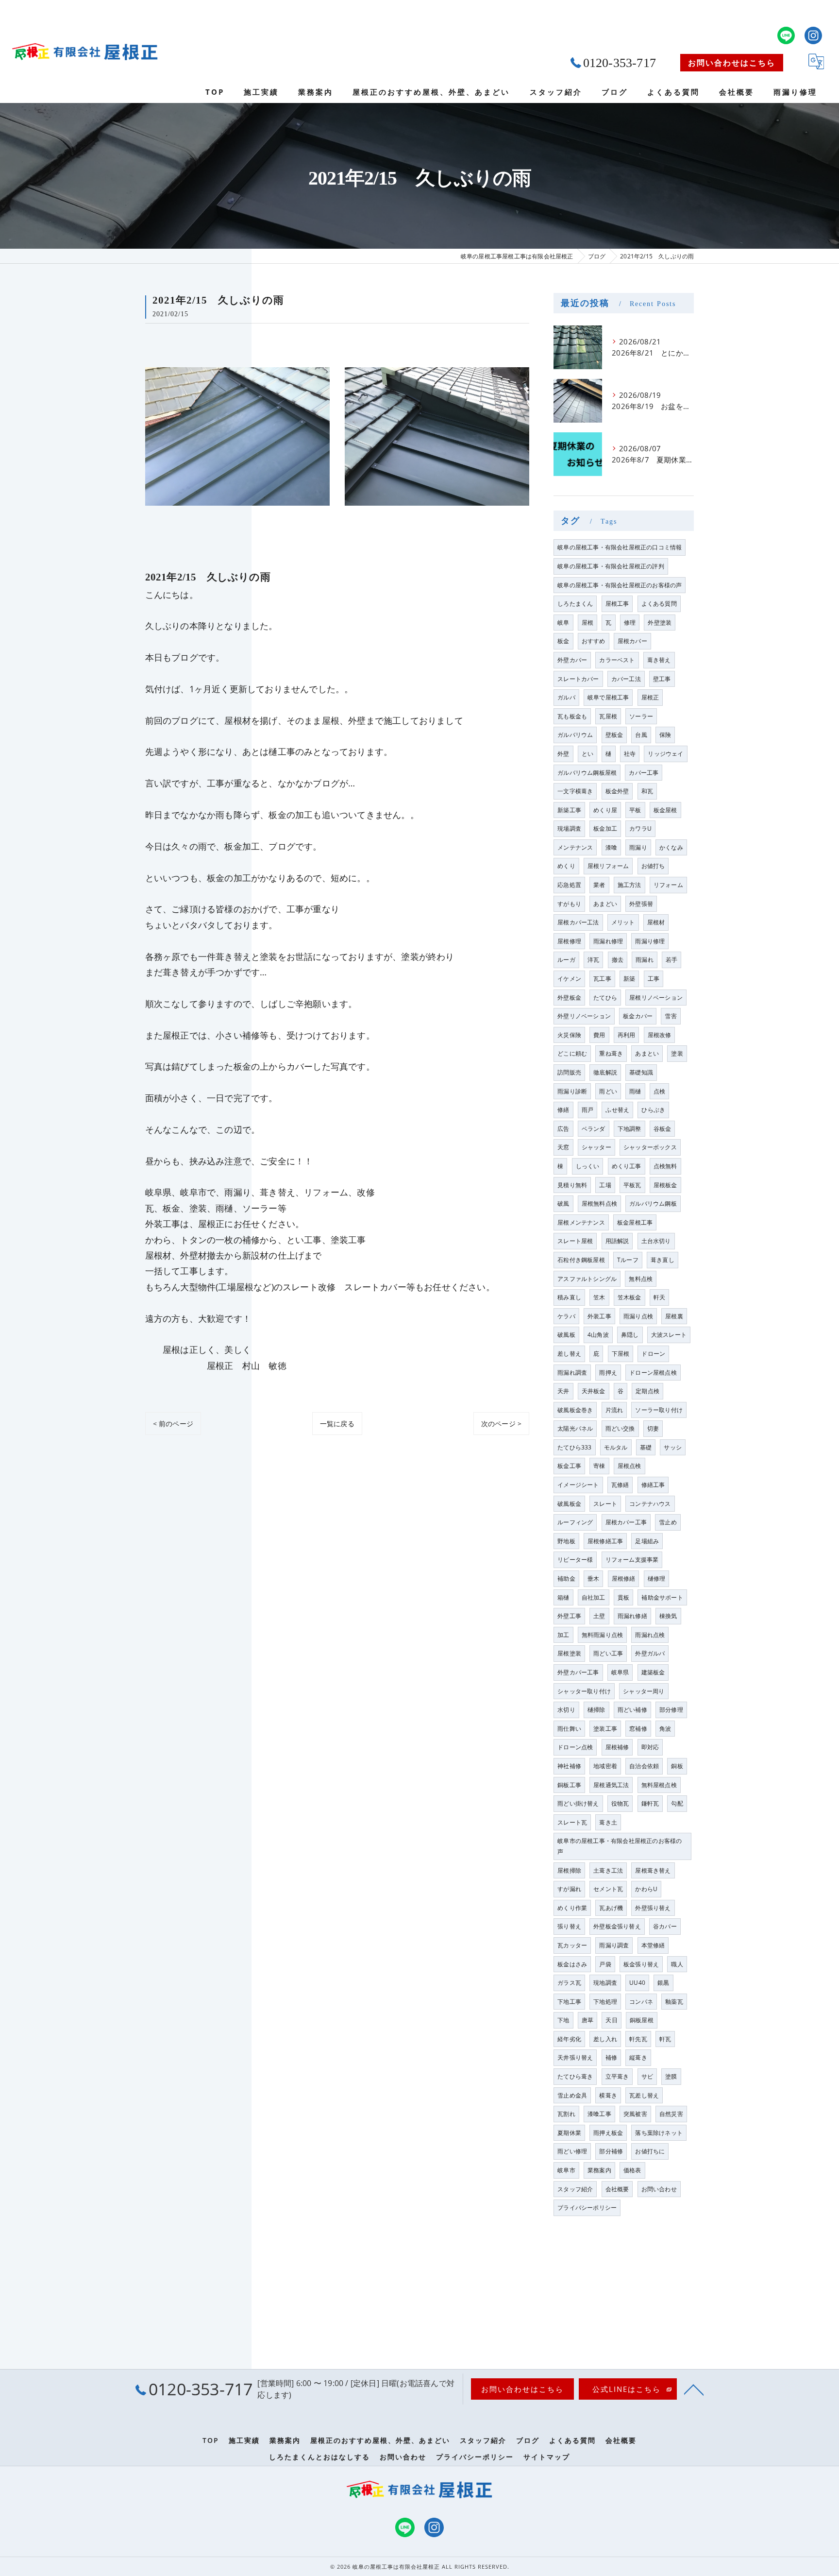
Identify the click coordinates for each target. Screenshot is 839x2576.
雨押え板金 (608, 2133)
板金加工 (605, 828)
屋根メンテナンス (581, 1222)
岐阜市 (566, 2170)
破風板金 (569, 1504)
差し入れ (605, 2039)
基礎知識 (641, 1072)
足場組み (647, 1541)
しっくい (588, 1166)
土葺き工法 (608, 1870)
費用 (599, 1035)
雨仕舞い (569, 1729)
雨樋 (635, 1091)
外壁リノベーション (584, 1016)
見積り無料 (572, 1185)
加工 (563, 1635)
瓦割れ (566, 2114)
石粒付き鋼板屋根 (581, 1260)
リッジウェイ (665, 754)
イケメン (569, 979)
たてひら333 (574, 1447)
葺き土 (608, 1822)
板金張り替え (641, 1964)
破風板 (566, 1335)
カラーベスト (617, 660)
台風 (641, 735)
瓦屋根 (608, 716)
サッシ (673, 1447)
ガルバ (566, 697)
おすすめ (594, 641)
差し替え (569, 1354)
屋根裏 (674, 1316)
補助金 (566, 1578)
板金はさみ (572, 1964)
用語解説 (617, 1241)
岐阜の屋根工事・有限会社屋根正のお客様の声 (620, 585)
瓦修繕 (620, 1485)
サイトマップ (547, 2457)
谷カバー (665, 1926)
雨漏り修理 (650, 941)
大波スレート (669, 1335)
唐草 (587, 2020)
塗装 (677, 1053)
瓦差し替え (644, 2095)
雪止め (668, 1522)
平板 (635, 810)
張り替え (569, 1926)
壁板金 (614, 735)
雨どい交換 (620, 1428)
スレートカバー (578, 679)
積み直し (569, 1297)
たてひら (605, 998)
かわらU (646, 1889)
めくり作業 (572, 1908)
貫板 (623, 1597)
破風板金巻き (575, 1410)
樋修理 (657, 1578)
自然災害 (671, 2114)
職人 (677, 1964)
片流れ (614, 1410)
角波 (665, 1729)
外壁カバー (572, 660)
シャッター (596, 1147)
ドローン (653, 1354)
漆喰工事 (599, 2114)
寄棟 (599, 1466)
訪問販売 (569, 1072)
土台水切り (656, 1241)
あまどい (605, 904)
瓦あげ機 (611, 1908)
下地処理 (605, 2002)
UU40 (637, 1983)
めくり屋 (605, 810)
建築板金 (653, 1672)
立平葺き (617, 2076)
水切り (566, 1710)
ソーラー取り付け (659, 1410)
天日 (611, 2020)
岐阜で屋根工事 (608, 697)
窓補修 (638, 1729)
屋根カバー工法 (578, 922)
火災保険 (569, 1035)
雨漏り (638, 847)
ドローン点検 (575, 1747)
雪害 (671, 1016)
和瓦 (647, 791)
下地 (563, 2020)
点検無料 (665, 1166)
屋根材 (656, 922)
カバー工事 (644, 773)
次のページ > (501, 1424)
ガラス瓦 (569, 1983)
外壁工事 (569, 1616)
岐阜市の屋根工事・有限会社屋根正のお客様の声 (620, 1846)
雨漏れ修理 (608, 941)
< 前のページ (173, 1424)
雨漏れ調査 (572, 1373)
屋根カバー (632, 641)
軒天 (659, 1297)
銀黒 (663, 1983)
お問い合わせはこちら (732, 63)
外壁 (563, 754)
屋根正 (650, 697)
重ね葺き (611, 1053)
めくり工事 (627, 1166)
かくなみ (671, 847)
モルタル (616, 1447)
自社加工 (594, 1597)
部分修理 (671, 1710)
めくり (566, 866)
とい (587, 754)
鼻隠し (630, 1335)
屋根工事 (617, 604)
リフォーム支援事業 (632, 1560)
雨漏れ (645, 960)
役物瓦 (620, 1803)
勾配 (677, 1803)
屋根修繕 (624, 1578)
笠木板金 (629, 1297)
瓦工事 (602, 979)
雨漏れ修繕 (632, 1616)
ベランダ (594, 1129)
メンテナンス (575, 847)
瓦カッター (572, 1945)
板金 (563, 641)
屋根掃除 (569, 1870)
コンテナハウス (650, 1504)
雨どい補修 (632, 1710)
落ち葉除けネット (659, 2133)
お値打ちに (650, 2151)
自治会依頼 (644, 1766)
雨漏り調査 (614, 1945)
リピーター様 (575, 1560)
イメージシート (578, 1485)
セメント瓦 (608, 1889)
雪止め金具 (572, 2095)
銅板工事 (569, 1785)
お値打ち (653, 866)
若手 (671, 960)
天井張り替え (575, 2057)
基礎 (646, 1447)
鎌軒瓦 (650, 1803)
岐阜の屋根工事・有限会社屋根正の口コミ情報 (620, 547)
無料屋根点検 (659, 1785)
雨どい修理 (572, 2151)
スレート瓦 (572, 1822)
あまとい (647, 1053)
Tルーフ (628, 1260)
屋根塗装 (569, 1653)
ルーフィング (575, 1522)
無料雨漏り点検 (602, 1635)
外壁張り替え (653, 1908)
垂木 (593, 1578)
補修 (611, 2057)
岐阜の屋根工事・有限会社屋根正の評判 (611, 566)
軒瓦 (665, 2039)
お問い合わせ (659, 2189)
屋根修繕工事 (605, 1541)
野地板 (566, 1541)
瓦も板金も (572, 716)
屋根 (587, 623)
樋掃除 (596, 1710)
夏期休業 (569, 2133)
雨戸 (587, 1110)
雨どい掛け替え (578, 1803)
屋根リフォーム (608, 866)
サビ (647, 2076)
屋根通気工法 (611, 1785)
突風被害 (635, 2114)
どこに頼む (572, 1053)
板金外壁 (617, 791)
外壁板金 (569, 998)
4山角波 (598, 1335)
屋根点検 (629, 1466)
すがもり (569, 904)
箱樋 (563, 1597)
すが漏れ (569, 1889)
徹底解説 (605, 1072)
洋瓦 (593, 960)
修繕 (563, 1110)
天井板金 (594, 1391)
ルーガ (566, 960)
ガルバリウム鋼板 (653, 1203)
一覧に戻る (337, 1424)
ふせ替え (617, 1110)
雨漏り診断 (572, 1091)
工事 (654, 979)
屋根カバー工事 (626, 1522)
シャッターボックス (650, 1147)
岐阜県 (620, 1672)
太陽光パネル (575, 1428)
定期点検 (647, 1391)
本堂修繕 (653, 1945)
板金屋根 (665, 810)
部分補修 (611, 2151)
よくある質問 (659, 604)
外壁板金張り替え (617, 1926)
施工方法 (629, 885)
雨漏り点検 (638, 1316)
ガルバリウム (575, 735)
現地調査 (605, 1983)
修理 (630, 623)
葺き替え (659, 660)
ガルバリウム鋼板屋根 (587, 773)
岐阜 (563, 623)
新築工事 (569, 810)
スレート (605, 1504)
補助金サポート (662, 1597)
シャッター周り (644, 1691)
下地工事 (569, 2002)
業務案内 (599, 2170)
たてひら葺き (575, 2076)
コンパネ (641, 2002)
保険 (665, 735)
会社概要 (617, 2189)
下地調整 (629, 1129)
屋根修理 (569, 941)
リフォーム (668, 885)
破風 (563, 1203)
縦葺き (638, 2057)
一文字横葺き (575, 791)
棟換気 (668, 1616)
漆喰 (611, 847)
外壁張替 (641, 904)
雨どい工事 (608, 1653)
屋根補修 (617, 1747)
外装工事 (599, 1316)
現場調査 (569, 828)
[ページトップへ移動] (694, 2389)
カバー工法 (626, 679)
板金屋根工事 (635, 1222)
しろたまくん (575, 604)
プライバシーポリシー (587, 2208)
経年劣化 (569, 2039)
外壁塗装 (660, 623)
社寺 (630, 754)
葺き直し (663, 1260)
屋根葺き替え (653, 1870)
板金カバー (638, 1016)
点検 (659, 1091)
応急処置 (569, 885)
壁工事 (662, 679)
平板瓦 (632, 1185)
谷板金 (663, 1129)
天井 (563, 1391)
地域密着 (605, 1766)
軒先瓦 (638, 2039)
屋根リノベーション (656, 998)
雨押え (608, 1373)
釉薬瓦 (674, 2002)
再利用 (627, 1035)
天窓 (563, 1147)
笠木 (599, 1297)
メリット (623, 922)
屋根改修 (660, 1035)
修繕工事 (653, 1485)
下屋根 (621, 1354)
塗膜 (671, 2076)
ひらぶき (653, 1110)
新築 (629, 979)
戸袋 (605, 1964)
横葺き (608, 2095)
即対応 (650, 1747)
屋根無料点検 (599, 1203)
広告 (563, 1129)
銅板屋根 (642, 2020)
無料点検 (641, 1279)
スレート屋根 (575, 1241)
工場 (605, 1185)
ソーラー (641, 716)
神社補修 (569, 1766)
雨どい (608, 1091)
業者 (599, 885)
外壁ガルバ (650, 1653)
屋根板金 (665, 1185)
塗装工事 (605, 1729)
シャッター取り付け (584, 1691)
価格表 (632, 2170)
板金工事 (569, 1466)
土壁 (599, 1616)
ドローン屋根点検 (653, 1373)
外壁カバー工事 (578, 1672)
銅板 (677, 1766)
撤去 (618, 960)
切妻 (653, 1428)
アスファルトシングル (587, 1279)
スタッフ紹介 (575, 2189)
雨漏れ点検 (650, 1635)
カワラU (640, 828)
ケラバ (566, 1316)
